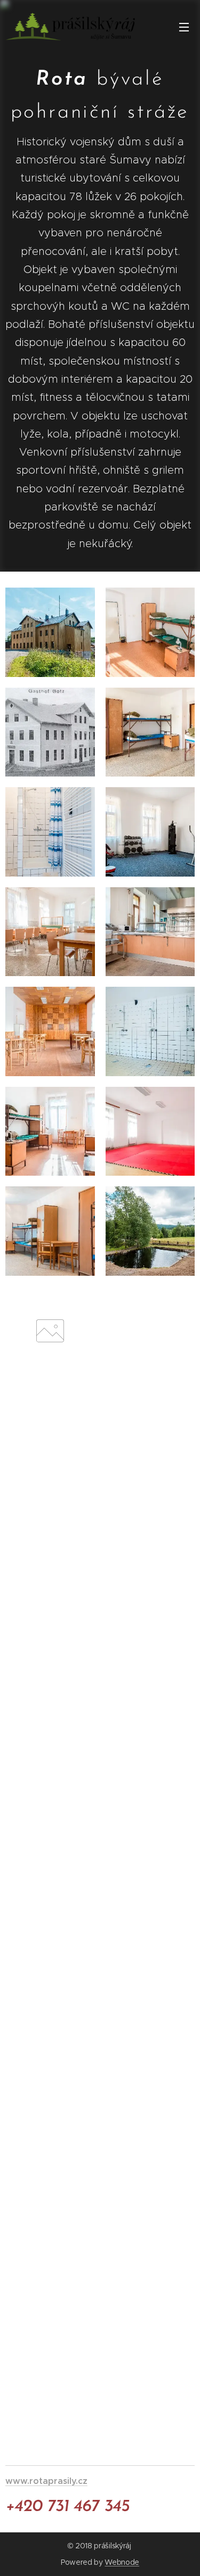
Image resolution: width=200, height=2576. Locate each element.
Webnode (122, 2562)
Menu (184, 27)
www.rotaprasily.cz (46, 2481)
